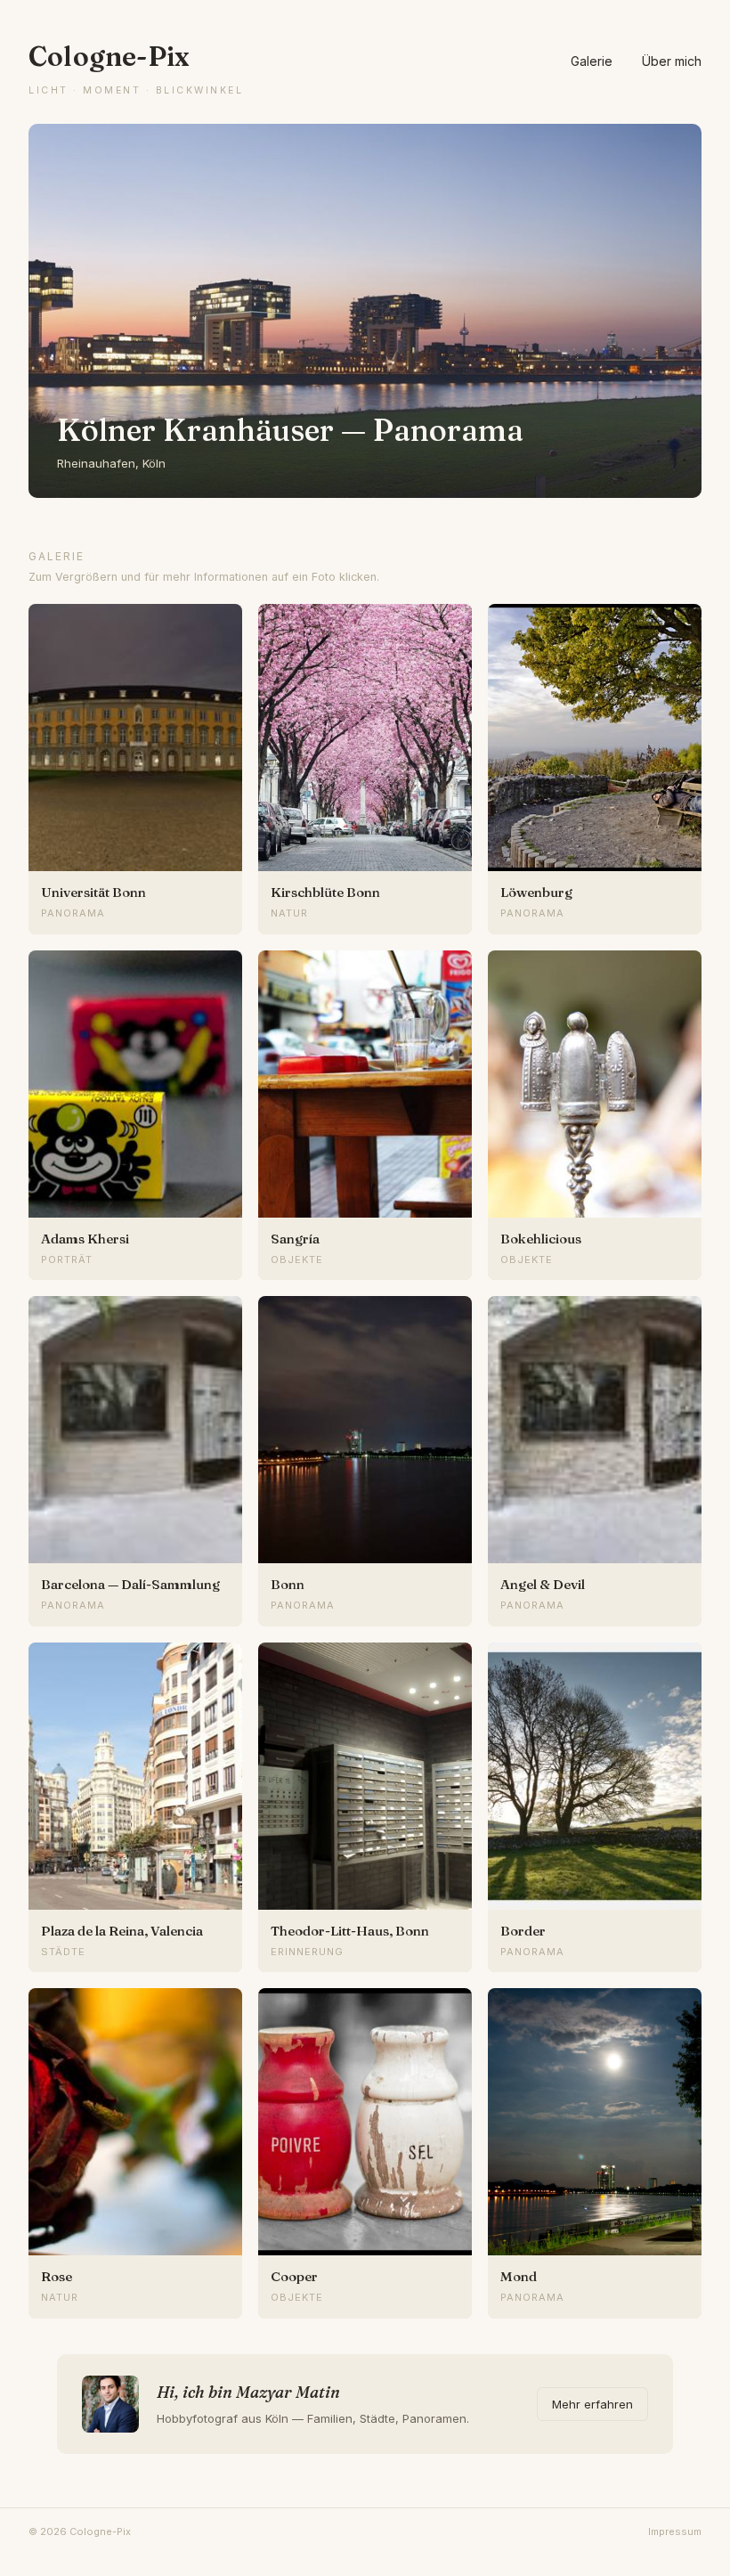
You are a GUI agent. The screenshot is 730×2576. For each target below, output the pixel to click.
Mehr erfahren (592, 2404)
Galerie (592, 61)
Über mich (672, 61)
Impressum (675, 2531)
